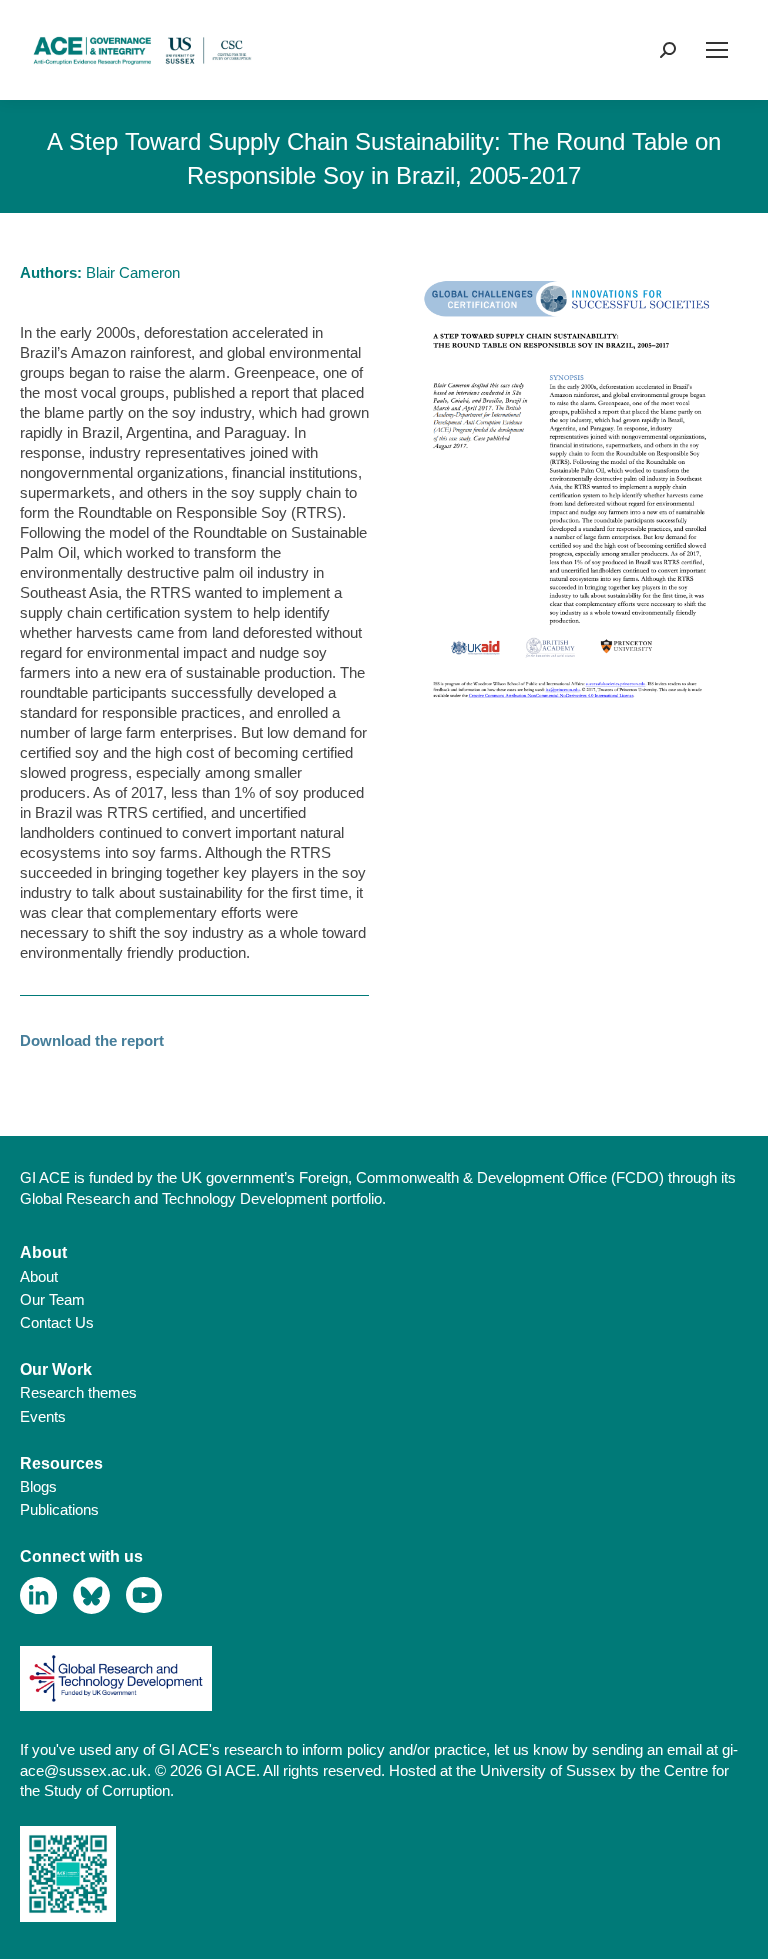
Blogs (38, 1486)
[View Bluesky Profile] (91, 1595)
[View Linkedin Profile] (38, 1595)
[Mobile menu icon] (717, 50)
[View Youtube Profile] (144, 1595)
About (39, 1276)
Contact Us (57, 1322)
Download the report (92, 1040)
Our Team (52, 1299)
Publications (59, 1509)
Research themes (78, 1392)
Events (43, 1416)
